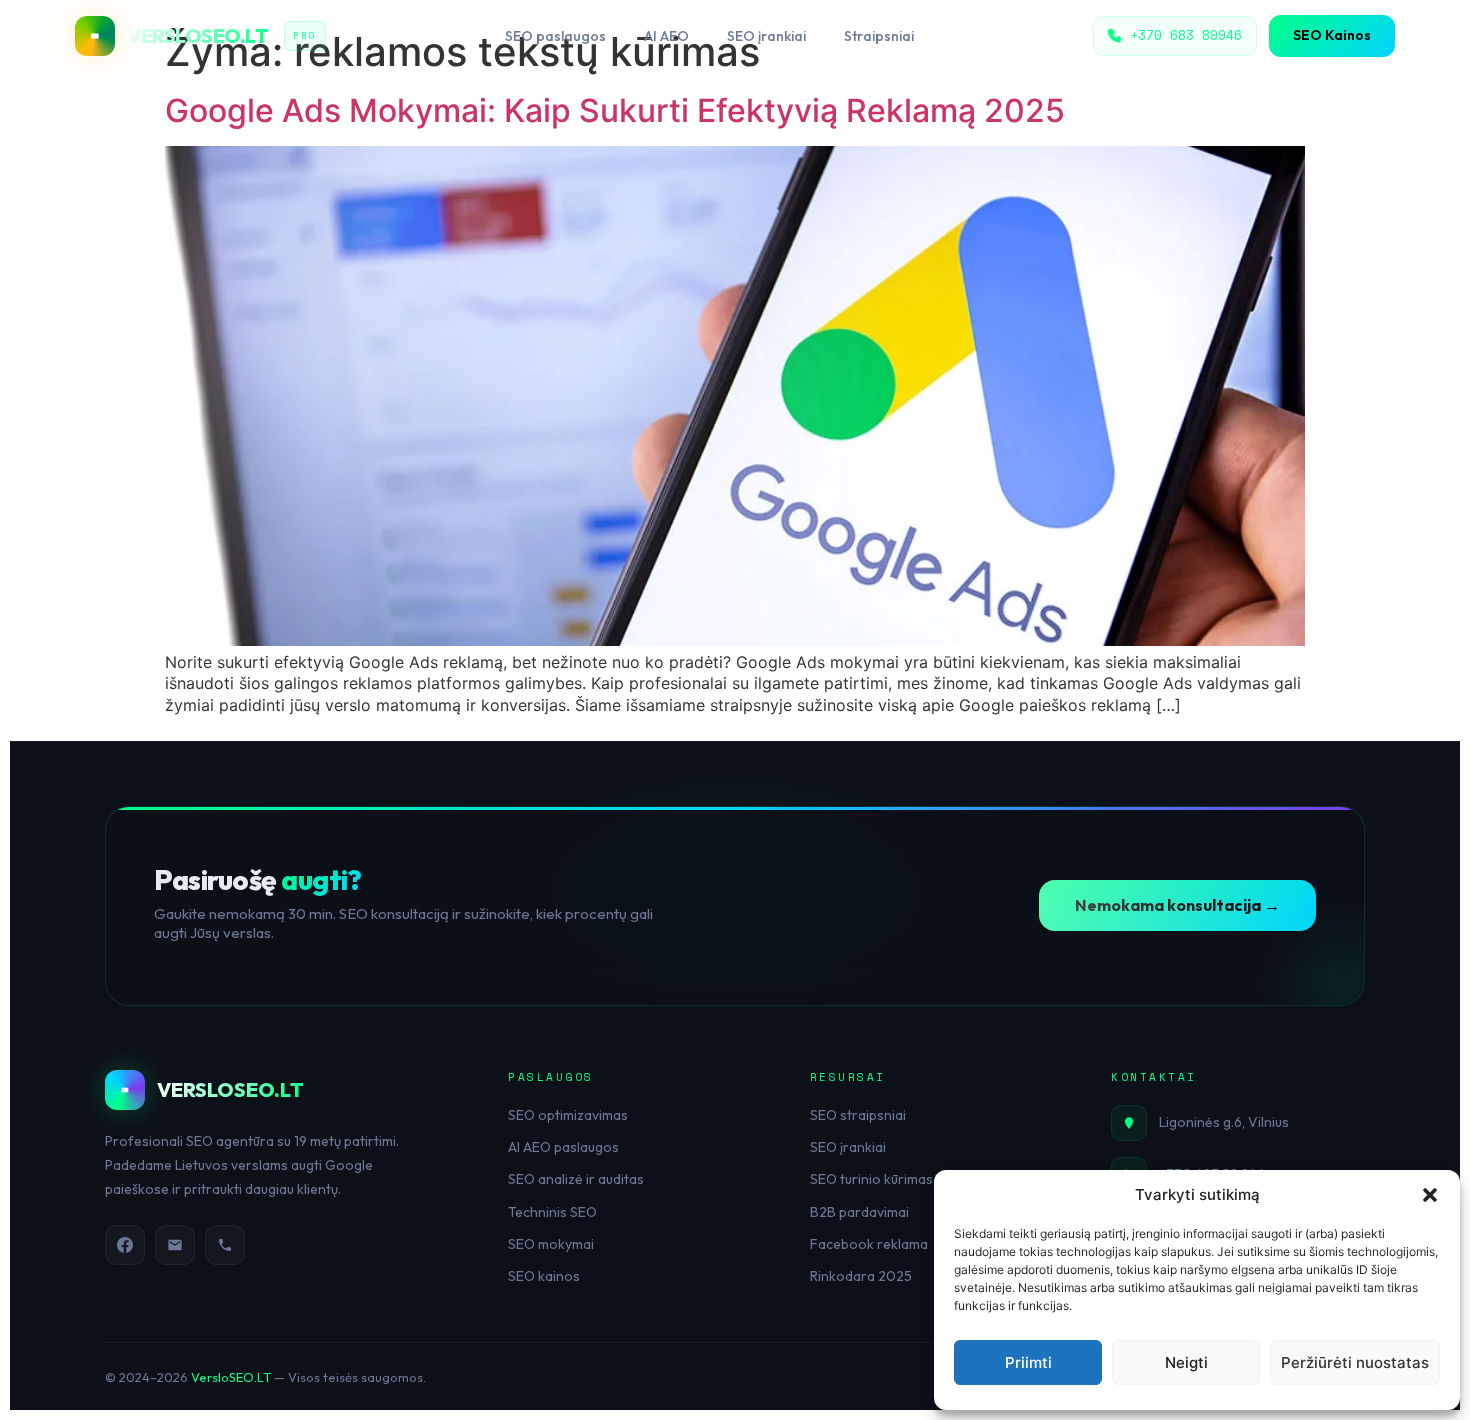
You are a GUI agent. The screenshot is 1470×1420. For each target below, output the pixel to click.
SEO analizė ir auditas (576, 1179)
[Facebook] (125, 1245)
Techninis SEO (552, 1212)
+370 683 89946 (1186, 35)
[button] (1430, 1195)
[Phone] (225, 1245)
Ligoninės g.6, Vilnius (1224, 1122)
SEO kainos (544, 1276)
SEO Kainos (1332, 35)
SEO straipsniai (858, 1115)
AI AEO (666, 36)
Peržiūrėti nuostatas (1355, 1362)
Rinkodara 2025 (861, 1276)
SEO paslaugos (555, 36)
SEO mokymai (551, 1244)
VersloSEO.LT (231, 1377)
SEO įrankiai (766, 36)
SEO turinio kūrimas (871, 1179)
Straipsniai (879, 36)
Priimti (1028, 1362)
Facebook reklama (869, 1244)
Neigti (1186, 1362)
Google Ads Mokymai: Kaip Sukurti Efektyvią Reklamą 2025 (615, 110)
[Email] (175, 1245)
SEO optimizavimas (568, 1115)
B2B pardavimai (859, 1212)
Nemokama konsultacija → (1177, 905)
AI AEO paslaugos (563, 1147)
